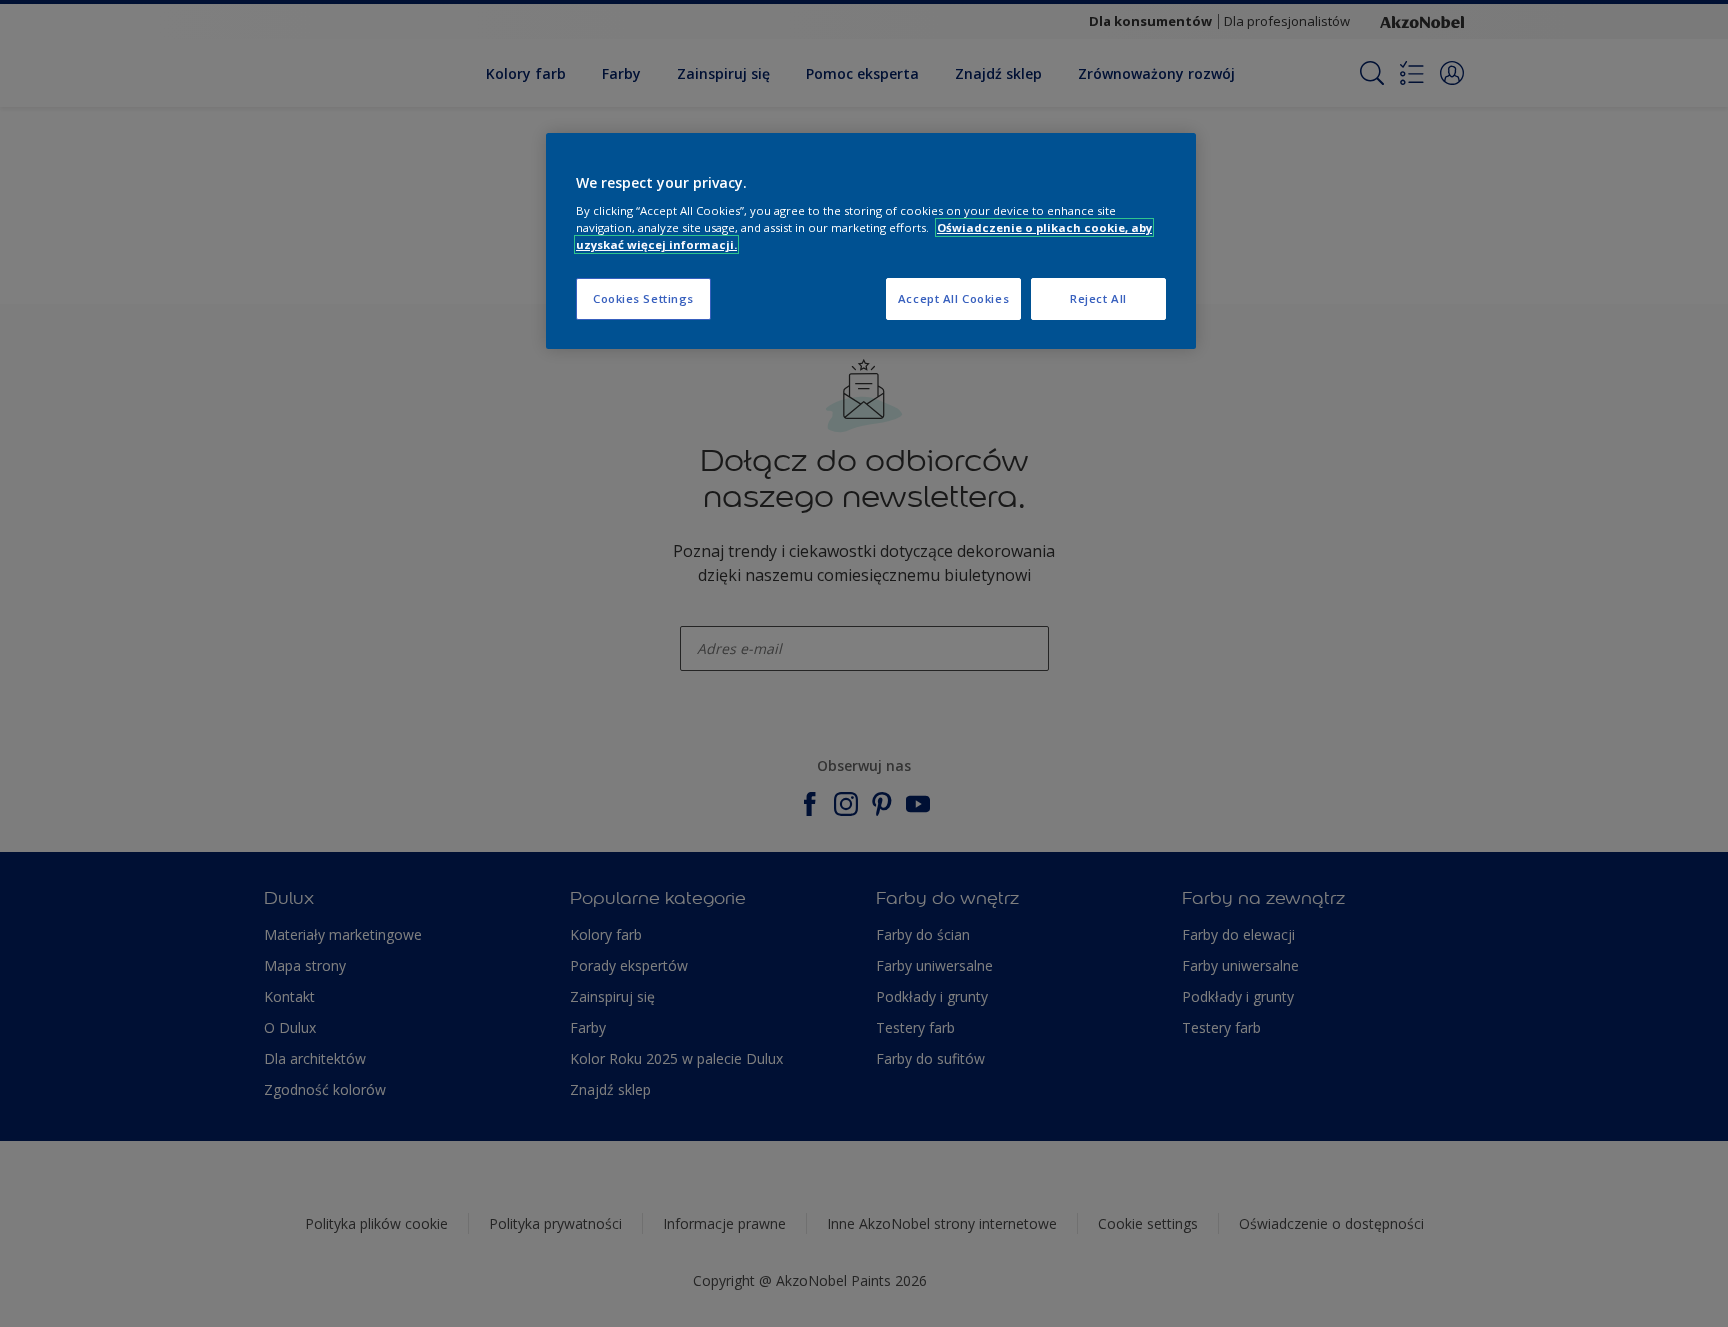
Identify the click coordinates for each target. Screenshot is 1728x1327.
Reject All (1098, 298)
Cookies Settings (643, 298)
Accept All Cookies (953, 298)
